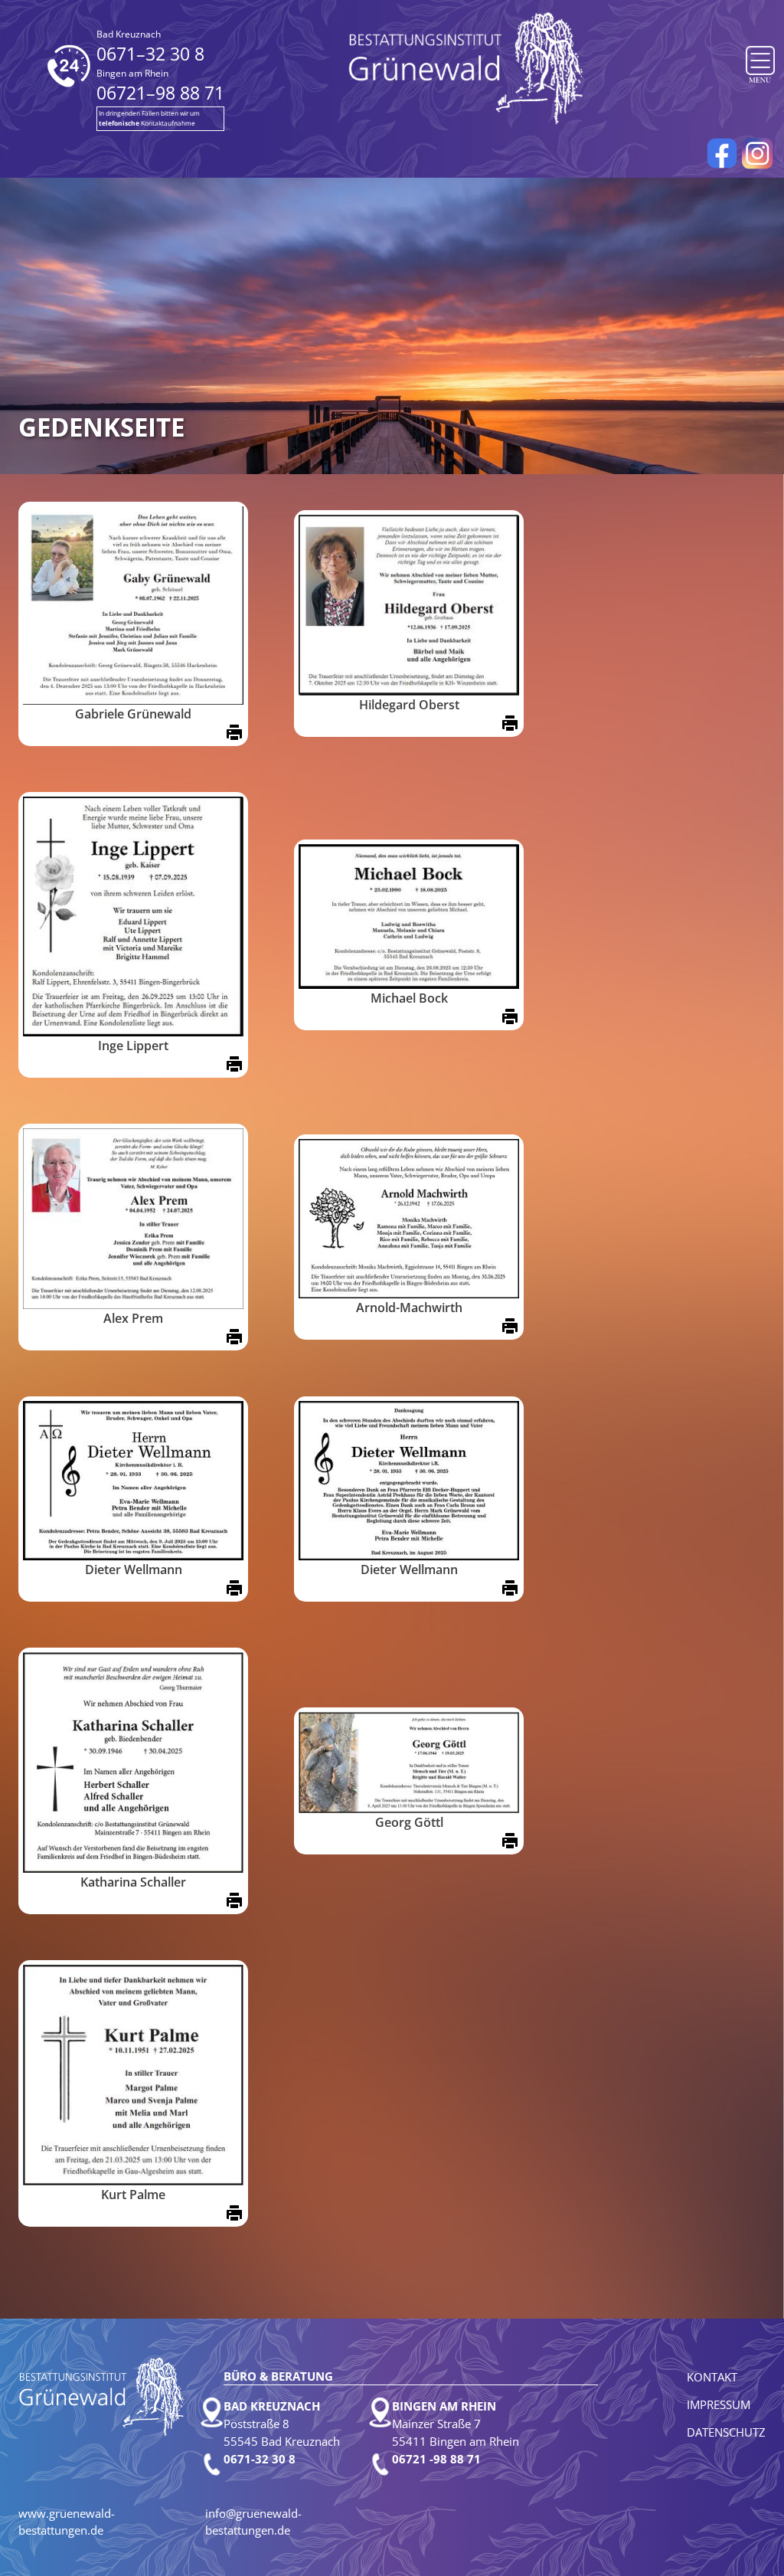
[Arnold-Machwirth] (409, 1219)
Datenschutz (726, 2432)
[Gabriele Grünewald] (133, 606)
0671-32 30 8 (260, 2459)
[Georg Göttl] (409, 1763)
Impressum (719, 2404)
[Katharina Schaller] (133, 1763)
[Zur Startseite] (467, 67)
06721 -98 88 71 (436, 2459)
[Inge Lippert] (133, 916)
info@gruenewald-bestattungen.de (253, 2522)
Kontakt (712, 2377)
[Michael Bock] (409, 916)
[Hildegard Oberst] (409, 605)
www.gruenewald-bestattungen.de (67, 2522)
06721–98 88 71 (160, 86)
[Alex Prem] (133, 1219)
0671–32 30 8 (150, 47)
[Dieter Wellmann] (133, 1481)
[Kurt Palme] (133, 2075)
